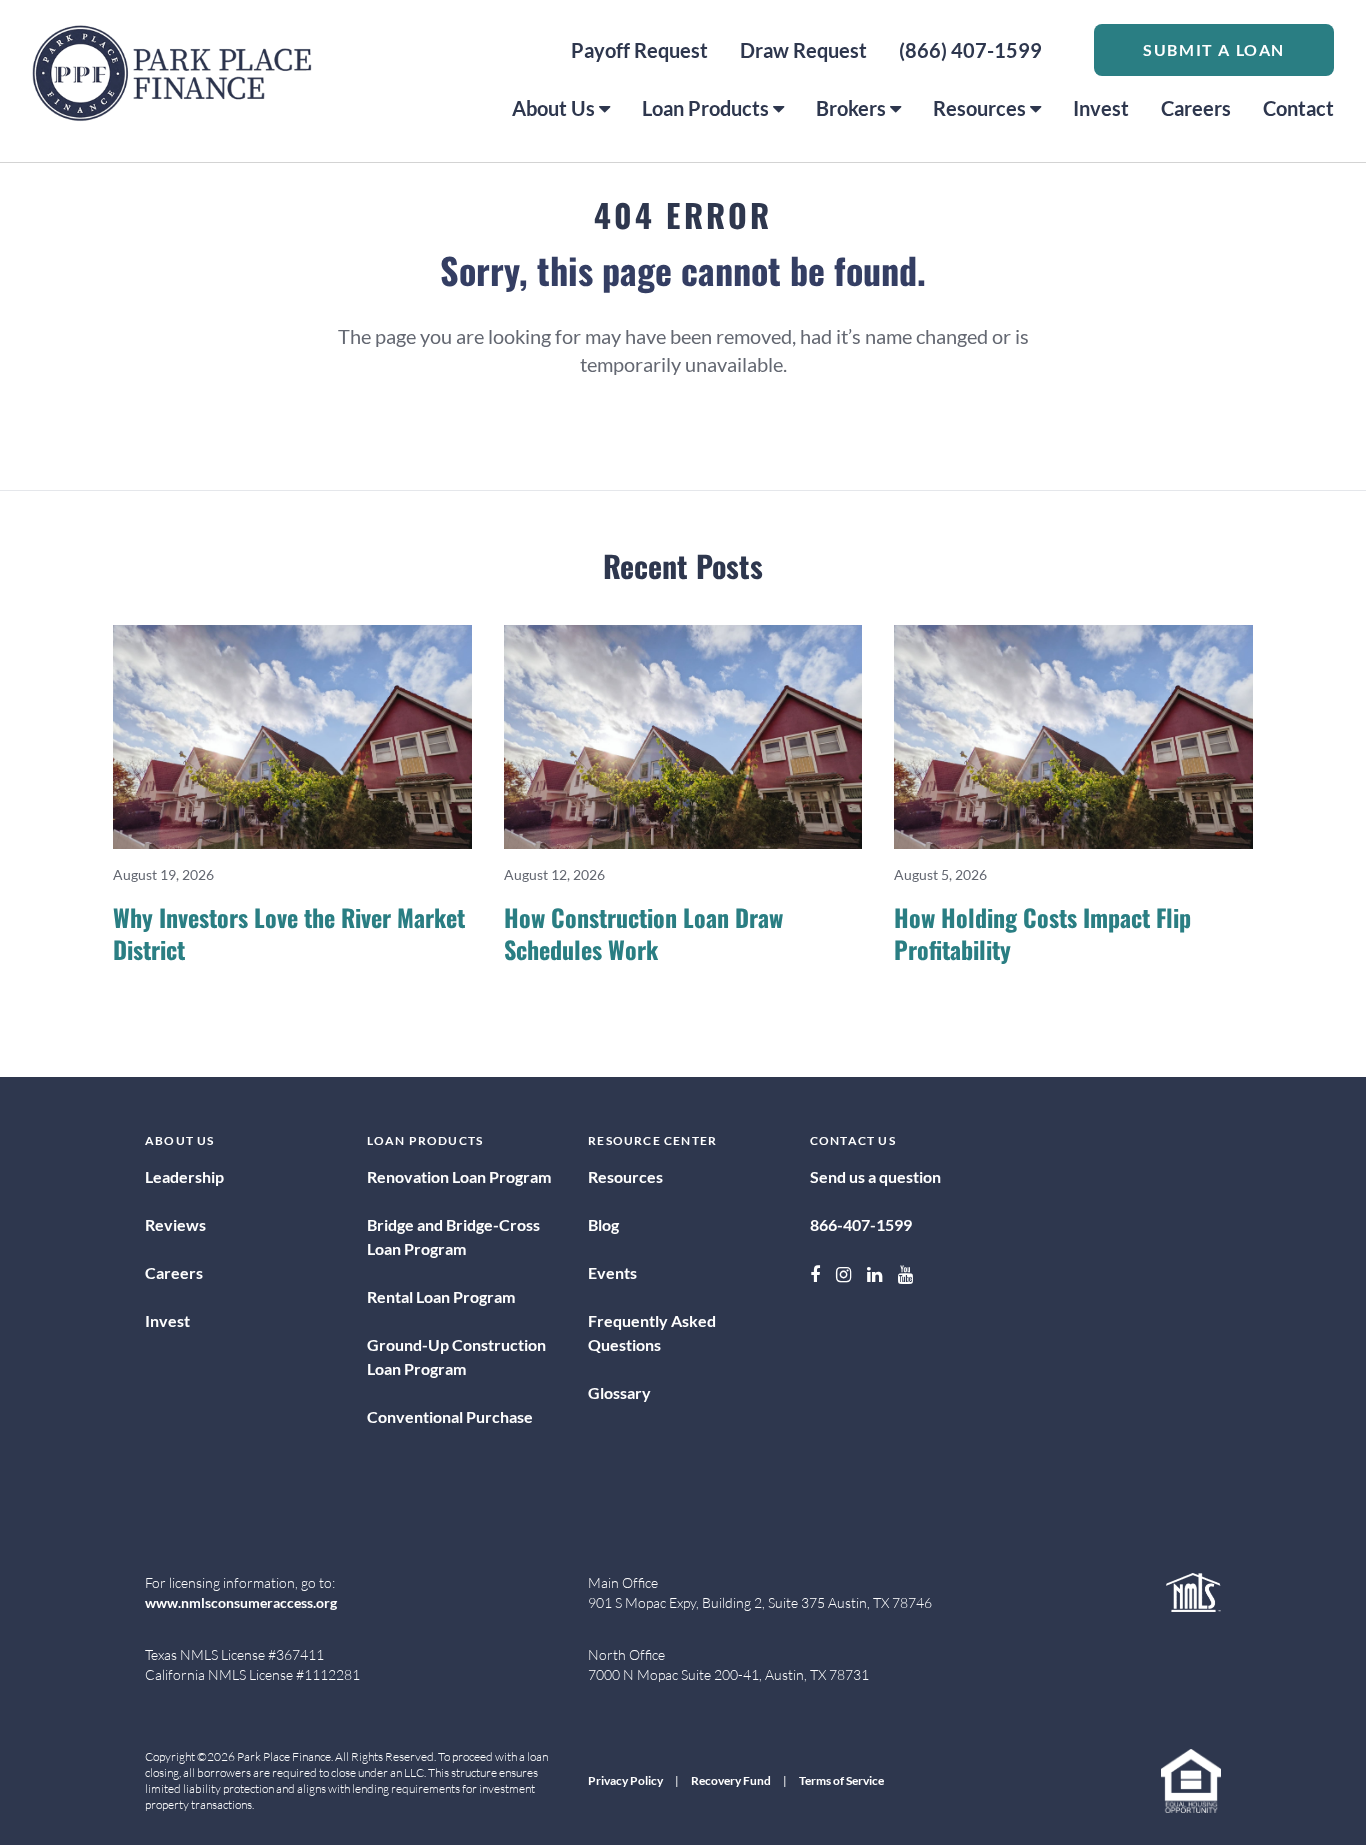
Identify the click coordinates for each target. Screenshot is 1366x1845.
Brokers (851, 108)
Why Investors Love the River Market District (289, 933)
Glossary (619, 1392)
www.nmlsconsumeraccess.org (241, 1602)
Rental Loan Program (441, 1296)
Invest (1101, 108)
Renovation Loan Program (459, 1176)
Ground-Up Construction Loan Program (456, 1356)
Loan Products (705, 108)
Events (612, 1272)
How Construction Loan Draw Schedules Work (643, 933)
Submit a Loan (1214, 49)
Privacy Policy (625, 1780)
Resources (979, 108)
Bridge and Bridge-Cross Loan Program (453, 1236)
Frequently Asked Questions (652, 1332)
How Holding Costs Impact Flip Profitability (1042, 933)
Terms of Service (841, 1780)
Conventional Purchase (450, 1416)
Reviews (175, 1224)
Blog (603, 1224)
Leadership (184, 1176)
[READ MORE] (292, 737)
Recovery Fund (731, 1780)
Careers (1196, 108)
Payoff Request (639, 50)
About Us (553, 108)
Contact (1298, 108)
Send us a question (875, 1176)
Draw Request (803, 50)
